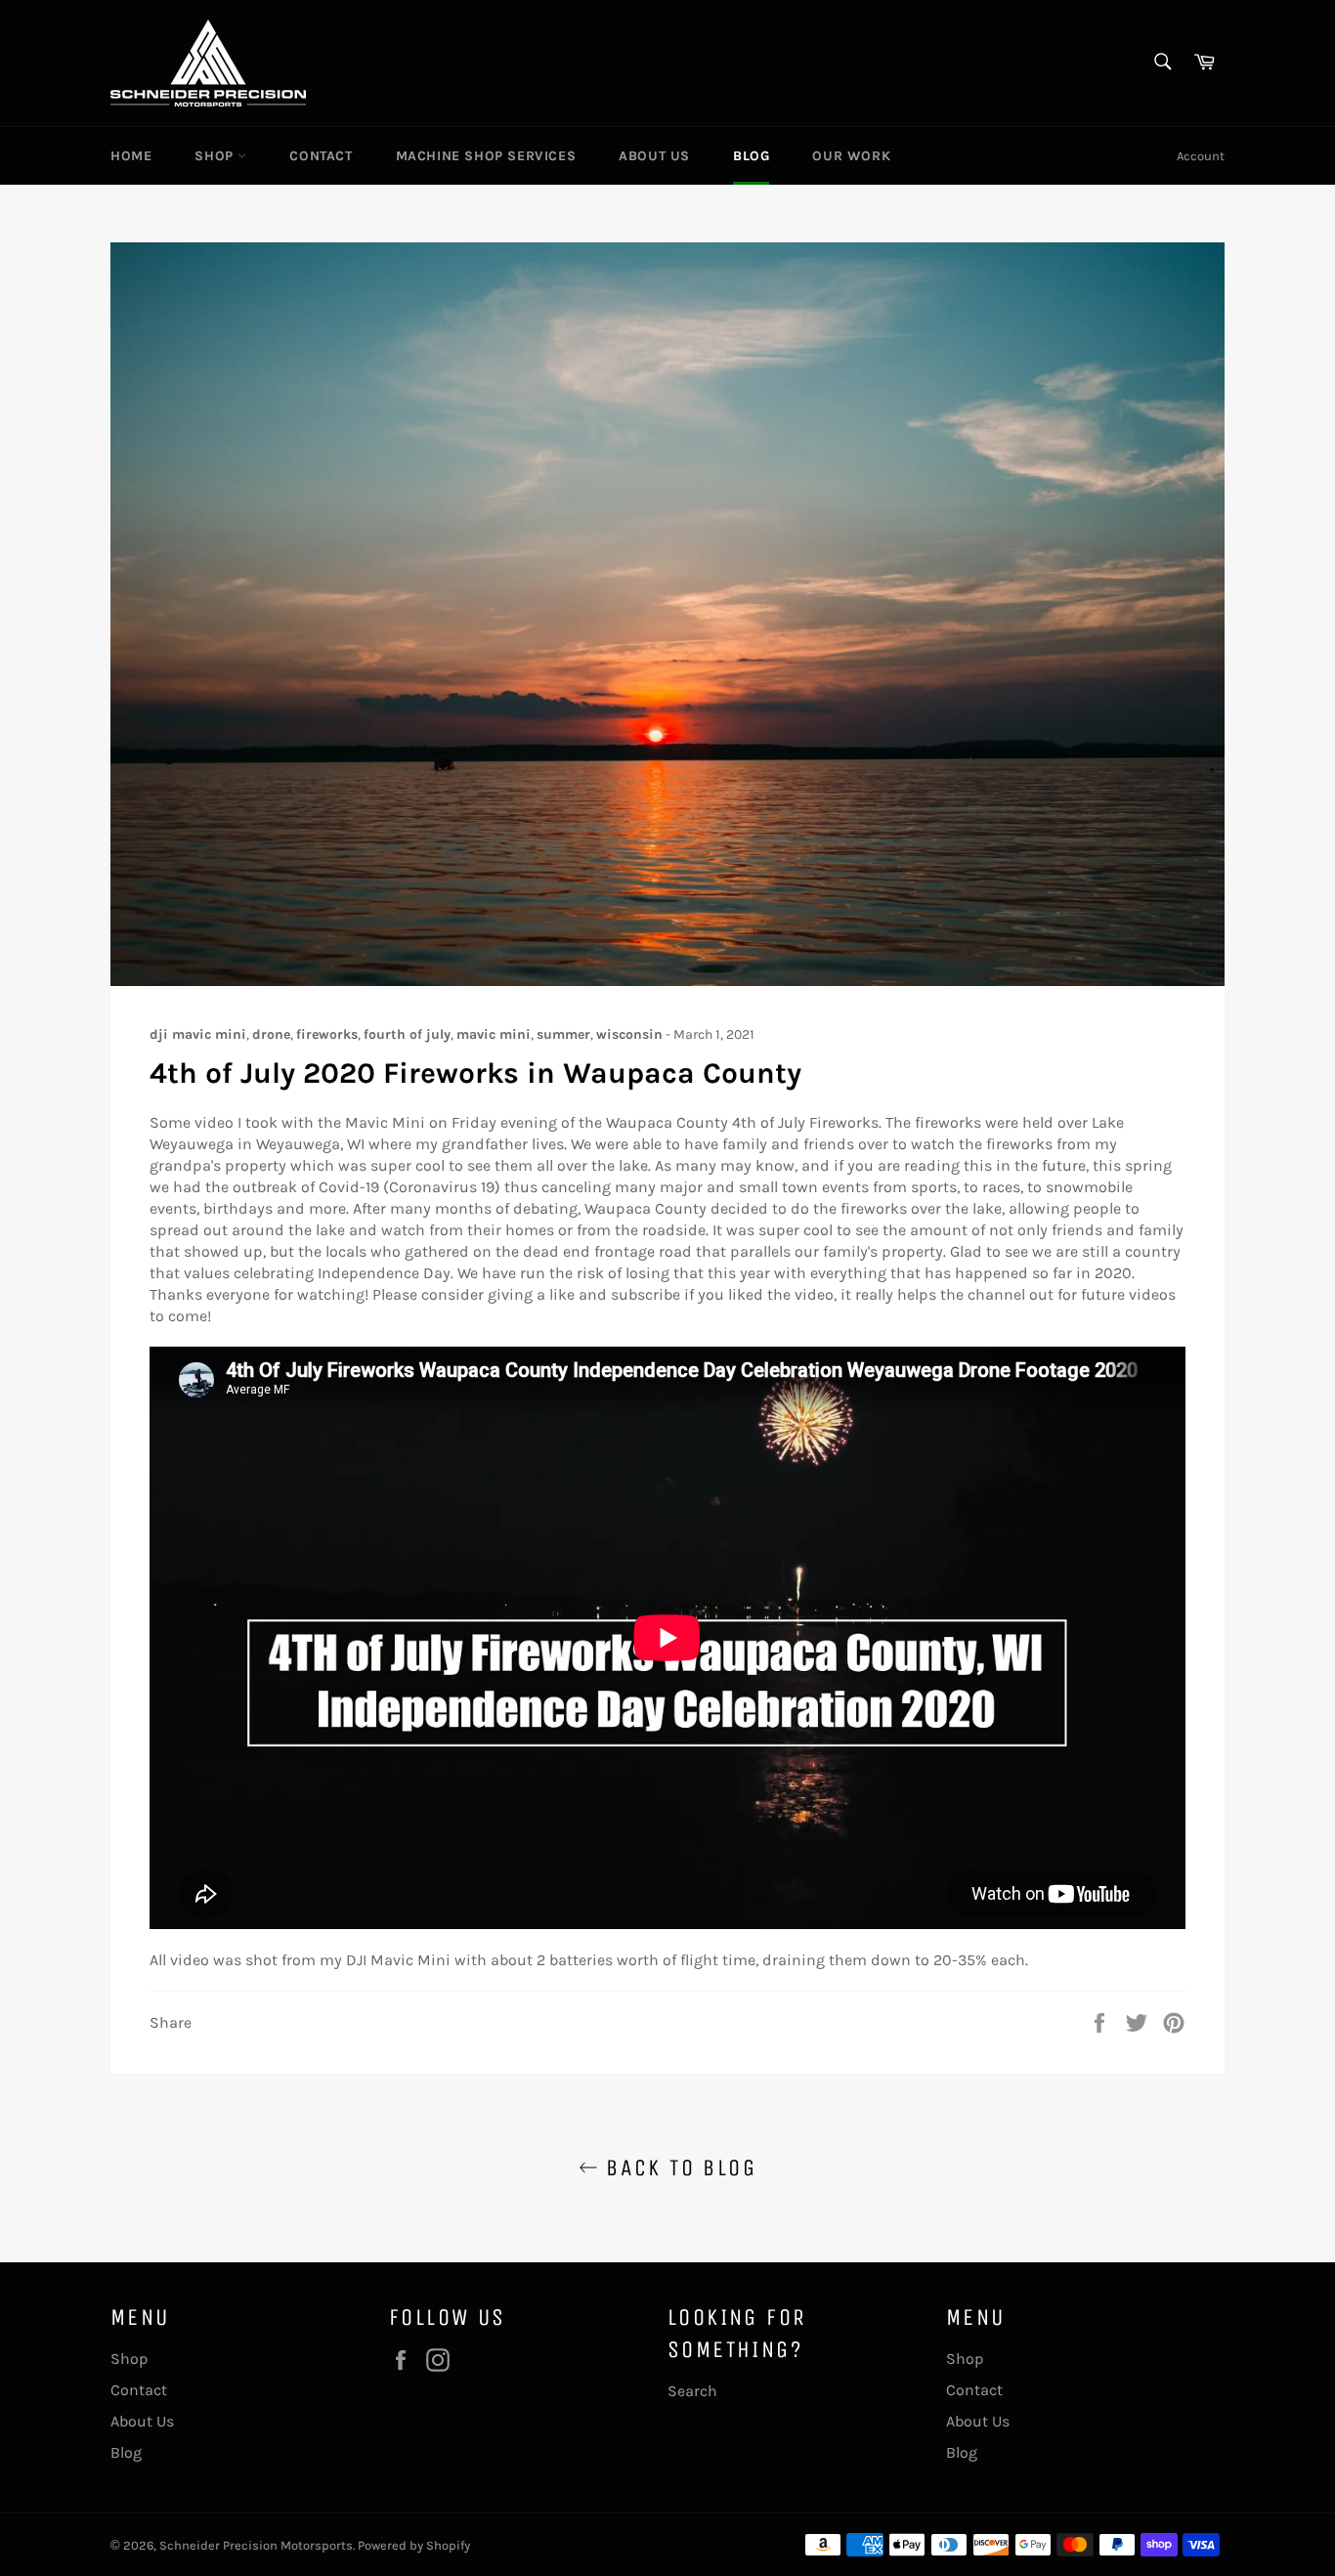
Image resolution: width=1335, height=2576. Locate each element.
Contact (321, 156)
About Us (654, 156)
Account (1201, 156)
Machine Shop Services (486, 156)
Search (692, 2391)
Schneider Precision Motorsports (256, 2545)
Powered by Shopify (414, 2545)
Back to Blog (677, 2168)
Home (131, 156)
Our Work (851, 156)
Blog (751, 156)
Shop (216, 156)
